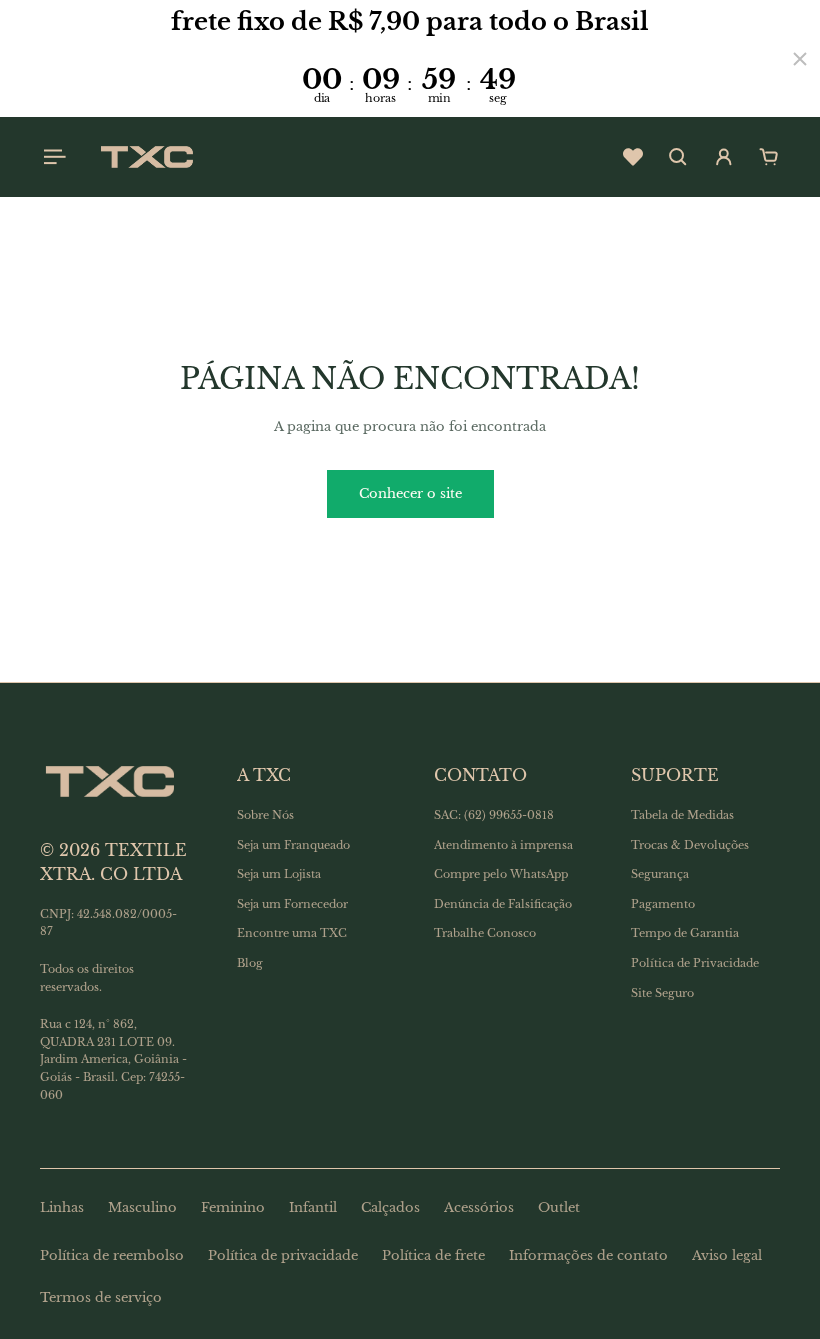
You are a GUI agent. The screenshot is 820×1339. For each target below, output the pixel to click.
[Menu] (52, 157)
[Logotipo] (147, 157)
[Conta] (724, 157)
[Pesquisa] (678, 157)
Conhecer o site (410, 493)
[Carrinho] (769, 157)
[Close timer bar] (800, 59)
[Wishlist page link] (633, 157)
